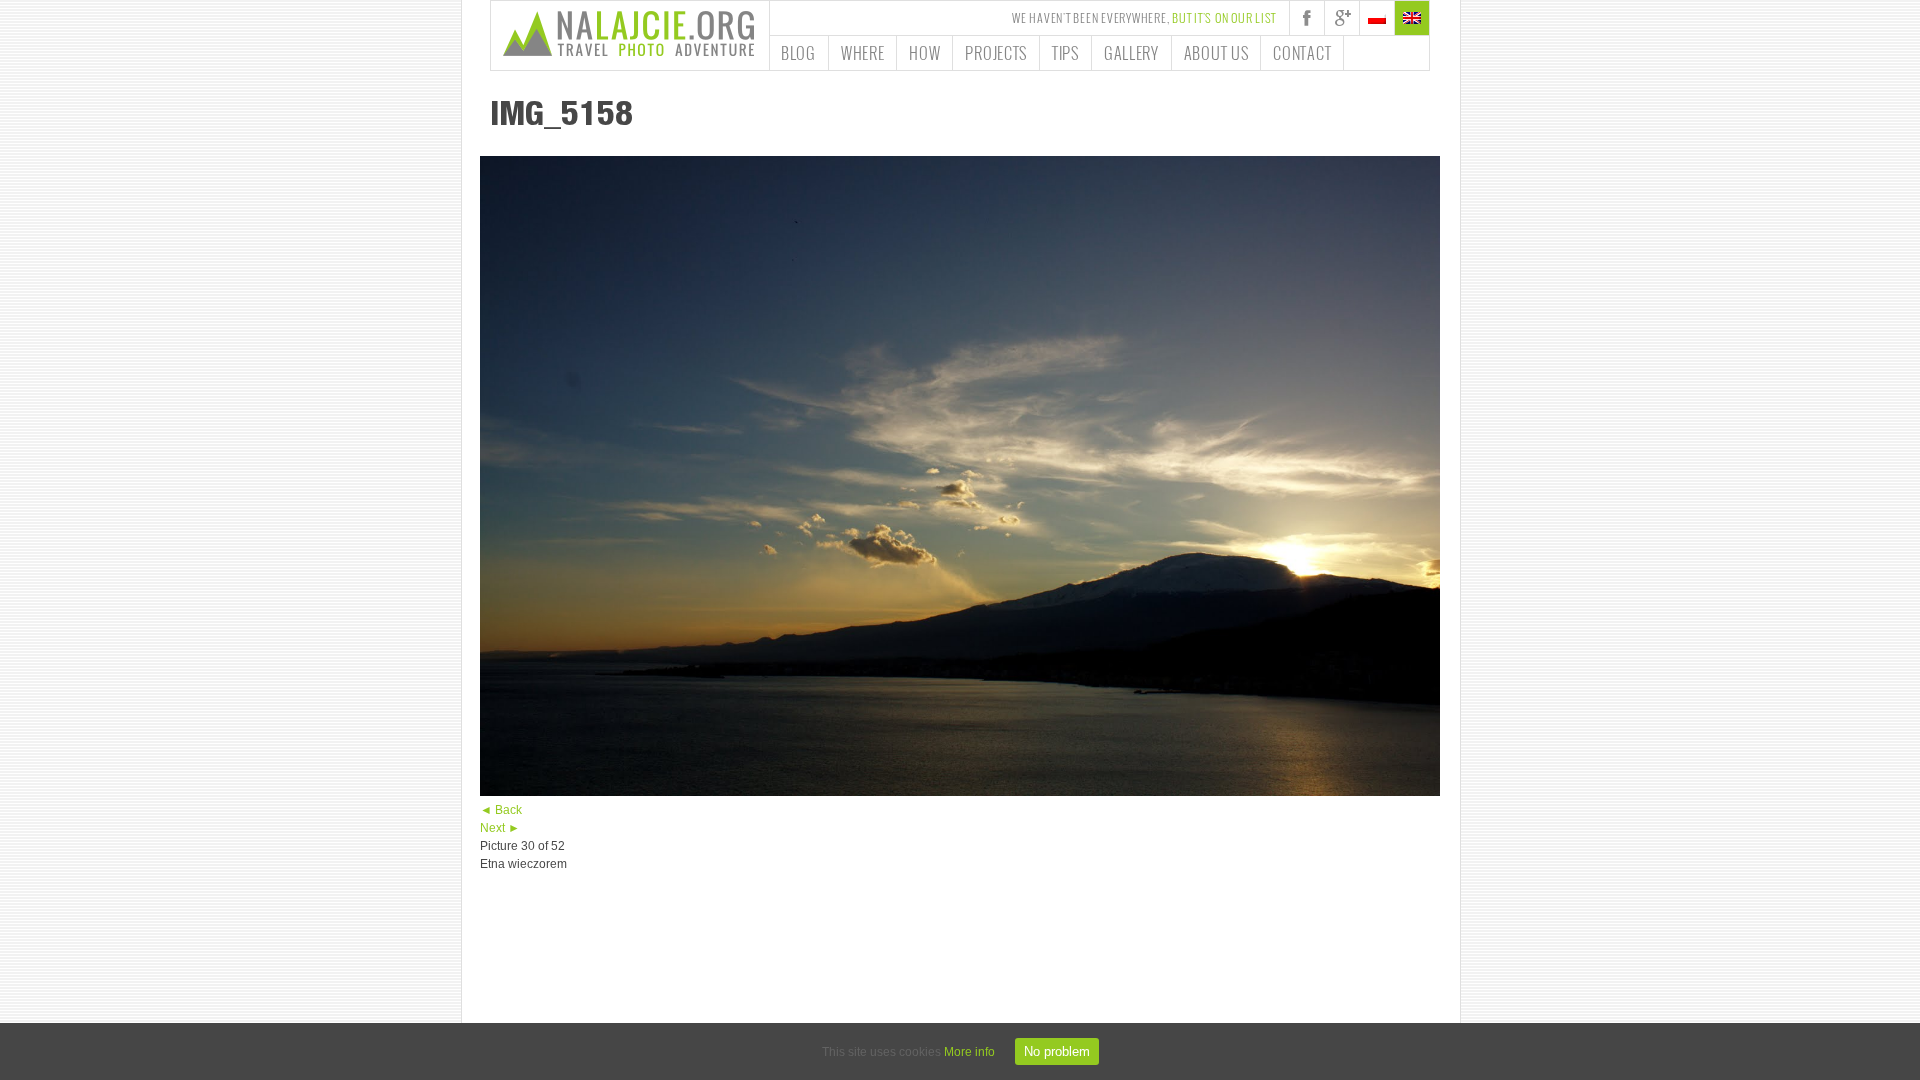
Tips (1065, 53)
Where (863, 53)
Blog (798, 53)
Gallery (1131, 53)
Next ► (500, 828)
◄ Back (501, 810)
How (924, 53)
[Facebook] (1307, 18)
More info (969, 1052)
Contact (1302, 53)
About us (1216, 53)
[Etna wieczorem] (960, 792)
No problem (1057, 1051)
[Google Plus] (1342, 18)
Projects (996, 53)
